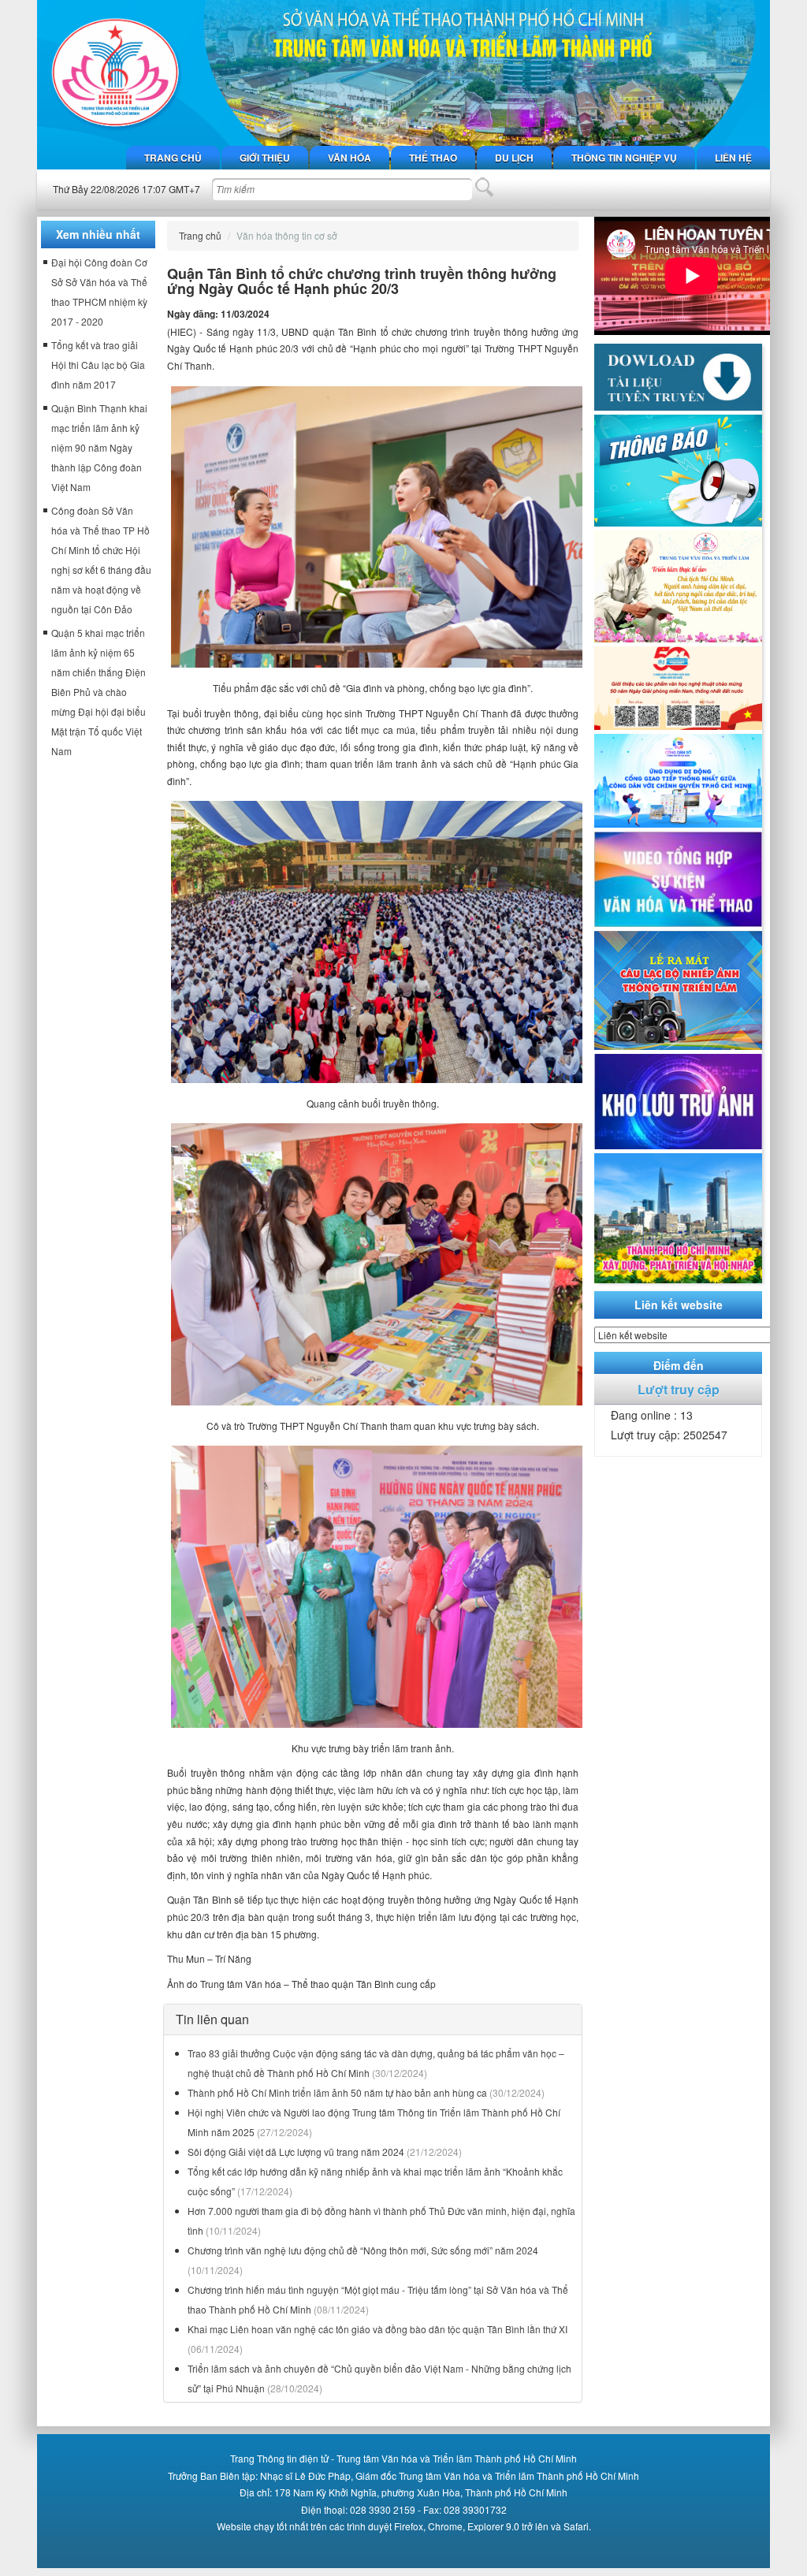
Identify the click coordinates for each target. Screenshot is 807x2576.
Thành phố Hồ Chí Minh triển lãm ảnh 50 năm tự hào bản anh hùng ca (337, 2092)
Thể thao (433, 158)
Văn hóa (350, 158)
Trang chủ (173, 158)
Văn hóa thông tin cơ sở (287, 235)
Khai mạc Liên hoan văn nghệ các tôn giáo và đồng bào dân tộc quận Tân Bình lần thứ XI (377, 2329)
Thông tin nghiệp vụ (624, 158)
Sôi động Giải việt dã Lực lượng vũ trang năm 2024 (296, 2152)
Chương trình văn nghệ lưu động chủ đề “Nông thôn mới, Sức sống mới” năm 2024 (363, 2250)
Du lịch (514, 158)
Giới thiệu (265, 158)
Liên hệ (733, 158)
